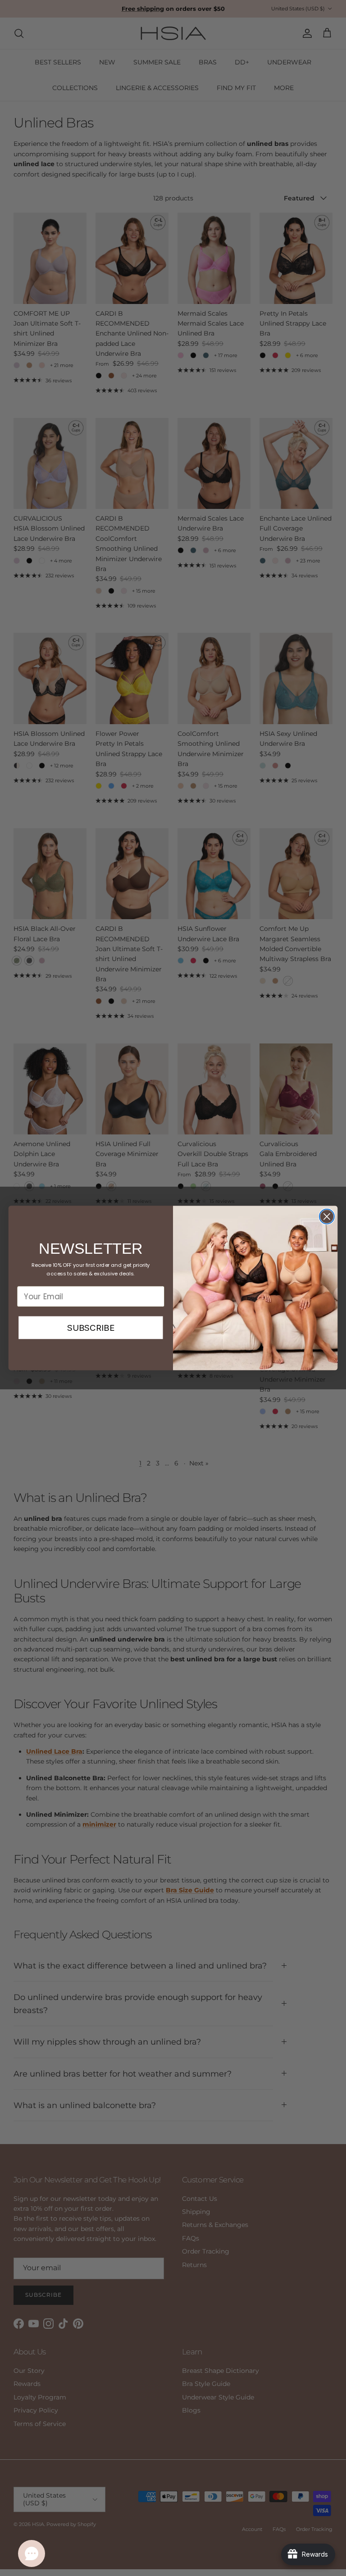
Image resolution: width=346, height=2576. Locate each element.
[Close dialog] (327, 1217)
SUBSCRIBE (91, 1328)
